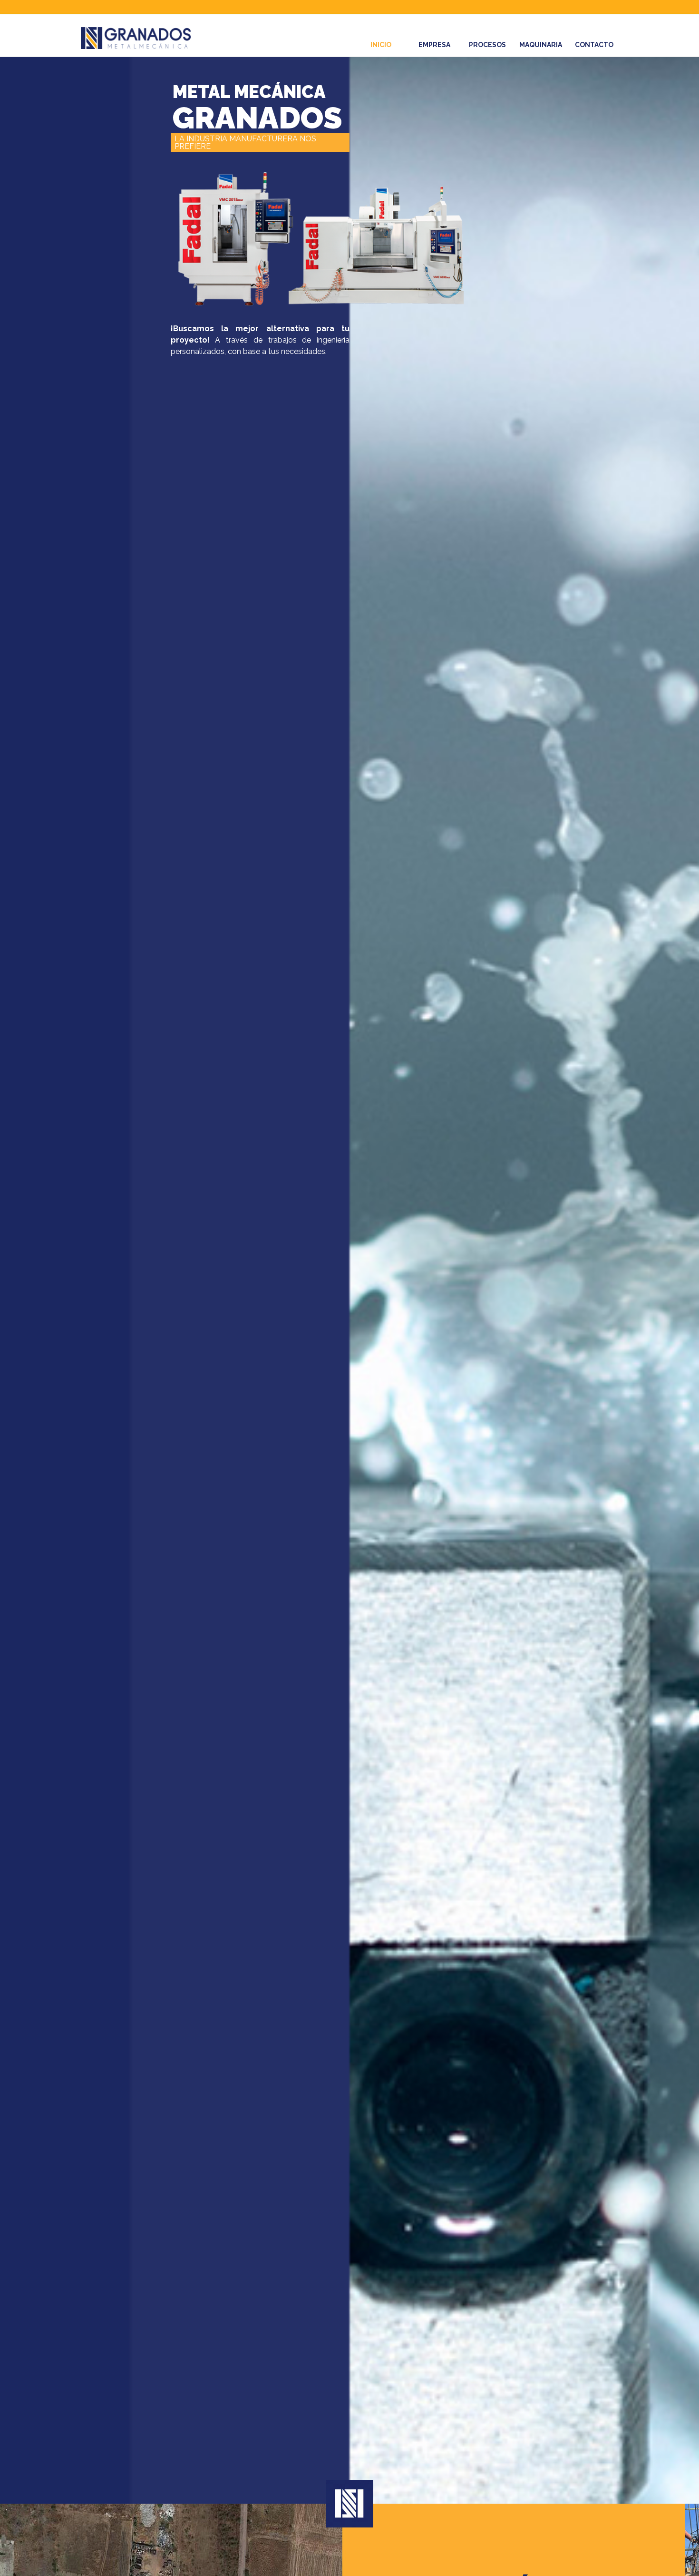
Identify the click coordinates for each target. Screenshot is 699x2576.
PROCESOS (487, 45)
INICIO (381, 45)
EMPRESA (434, 45)
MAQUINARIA (541, 45)
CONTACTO (594, 45)
